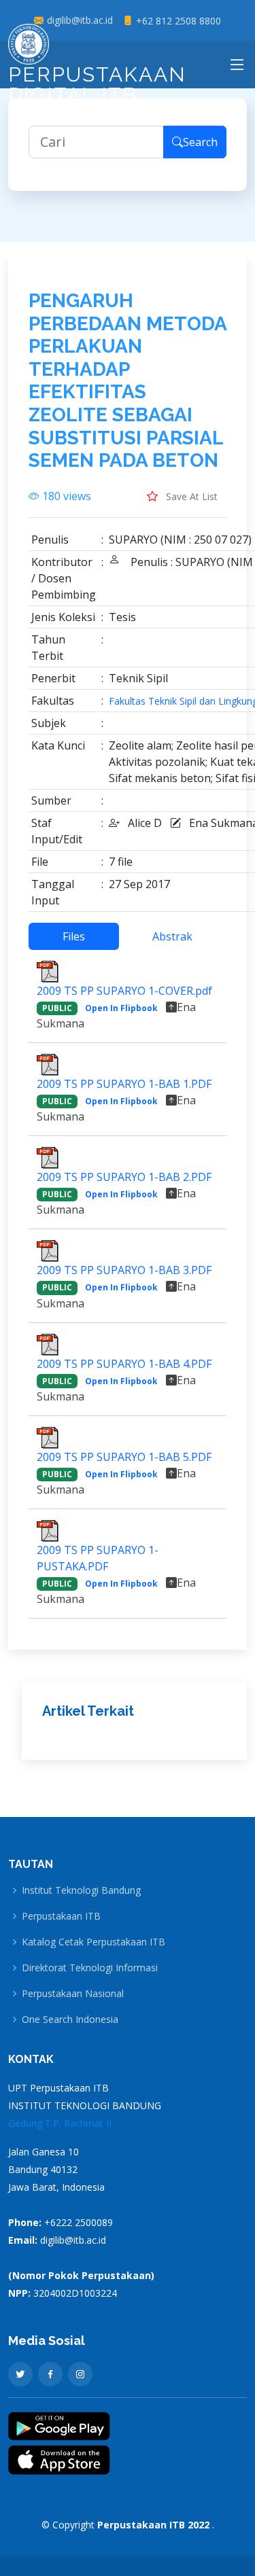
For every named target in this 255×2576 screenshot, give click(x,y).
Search (200, 142)
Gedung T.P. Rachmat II (60, 2123)
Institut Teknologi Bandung (81, 1890)
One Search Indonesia (70, 2019)
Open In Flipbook (121, 1008)
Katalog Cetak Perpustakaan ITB (93, 1942)
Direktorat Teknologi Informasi (90, 1968)
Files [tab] (74, 936)
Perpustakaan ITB (61, 1916)
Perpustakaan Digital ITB (97, 85)
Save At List (190, 496)
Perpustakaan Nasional (73, 1994)
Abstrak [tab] (172, 936)
